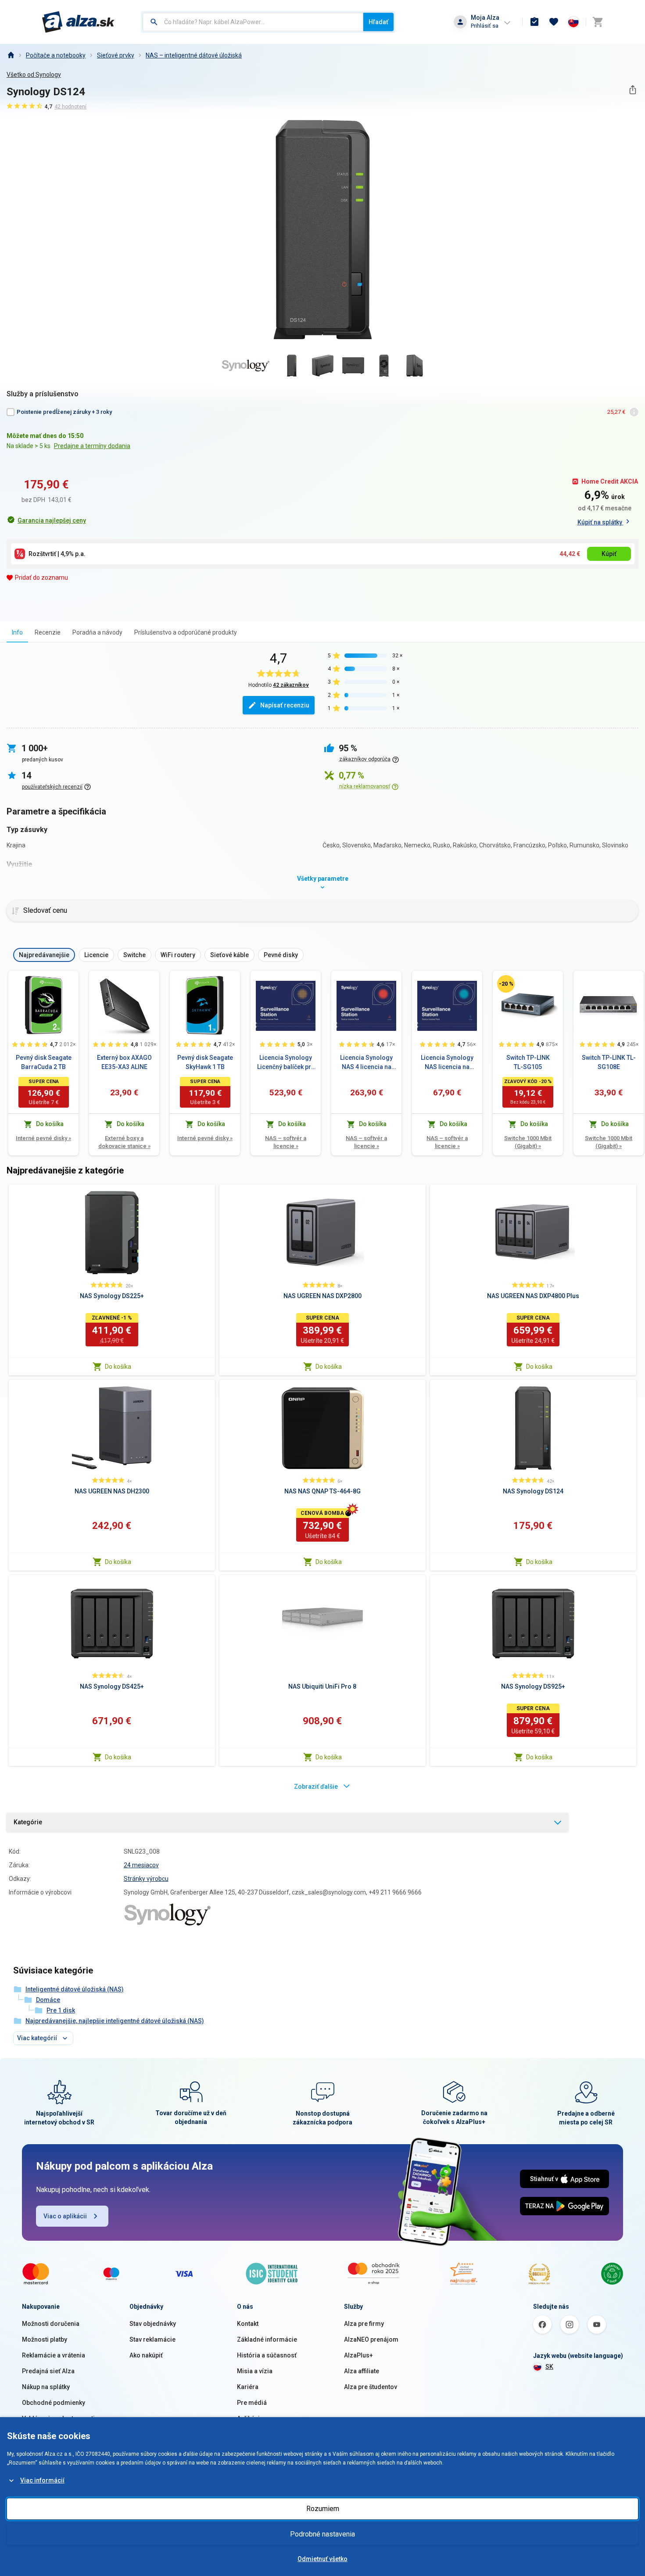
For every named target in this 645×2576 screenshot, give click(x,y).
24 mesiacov (141, 1865)
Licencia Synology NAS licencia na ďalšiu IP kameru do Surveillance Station (447, 1063)
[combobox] (253, 22)
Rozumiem (323, 2509)
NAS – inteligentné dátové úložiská (194, 55)
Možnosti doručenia (51, 2324)
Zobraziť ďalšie (316, 1787)
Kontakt (248, 2324)
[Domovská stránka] (11, 55)
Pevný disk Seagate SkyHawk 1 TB (205, 1062)
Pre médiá (252, 2403)
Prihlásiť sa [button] (485, 26)
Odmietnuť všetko (322, 2559)
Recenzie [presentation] (48, 632)
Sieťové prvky (116, 55)
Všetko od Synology (34, 75)
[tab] (17, 632)
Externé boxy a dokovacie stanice (124, 1142)
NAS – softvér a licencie (286, 1142)
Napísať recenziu (285, 705)
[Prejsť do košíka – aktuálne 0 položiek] (598, 22)
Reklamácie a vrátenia (54, 2355)
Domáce (48, 2000)
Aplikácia (250, 2418)
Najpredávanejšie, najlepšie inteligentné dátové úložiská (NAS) (115, 2021)
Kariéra (248, 2387)
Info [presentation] (17, 632)
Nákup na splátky (46, 2387)
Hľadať (378, 22)
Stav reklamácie (152, 2339)
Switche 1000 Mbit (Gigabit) (528, 1142)
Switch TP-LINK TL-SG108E (609, 1062)
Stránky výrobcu (146, 1879)
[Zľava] (506, 984)
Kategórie (28, 1822)
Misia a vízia (255, 2371)
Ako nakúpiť (146, 2355)
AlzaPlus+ (358, 2355)
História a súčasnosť (267, 2355)
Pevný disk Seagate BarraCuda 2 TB (44, 1062)
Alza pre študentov (371, 2387)
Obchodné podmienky (54, 2403)
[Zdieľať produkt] (632, 90)
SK (549, 2367)
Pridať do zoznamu (41, 578)
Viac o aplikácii (65, 2216)
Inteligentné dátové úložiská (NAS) (75, 1989)
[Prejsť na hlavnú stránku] (78, 22)
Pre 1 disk (61, 2010)
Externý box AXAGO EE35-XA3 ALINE (124, 1062)
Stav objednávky (153, 2324)
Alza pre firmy (364, 2324)
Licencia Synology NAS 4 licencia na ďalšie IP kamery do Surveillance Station (367, 1063)
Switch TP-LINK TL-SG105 (528, 1062)
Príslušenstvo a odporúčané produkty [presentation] (186, 632)
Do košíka (118, 1367)
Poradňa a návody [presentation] (97, 632)
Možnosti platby (45, 2339)
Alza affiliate (362, 2371)
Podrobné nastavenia (322, 2534)
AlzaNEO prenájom (371, 2339)
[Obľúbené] (554, 22)
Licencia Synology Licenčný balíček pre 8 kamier (286, 1063)
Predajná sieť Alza (48, 2371)
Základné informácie (267, 2339)
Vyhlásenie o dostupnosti (58, 2418)
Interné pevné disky (43, 1138)
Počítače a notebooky (56, 55)
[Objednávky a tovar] (534, 22)
